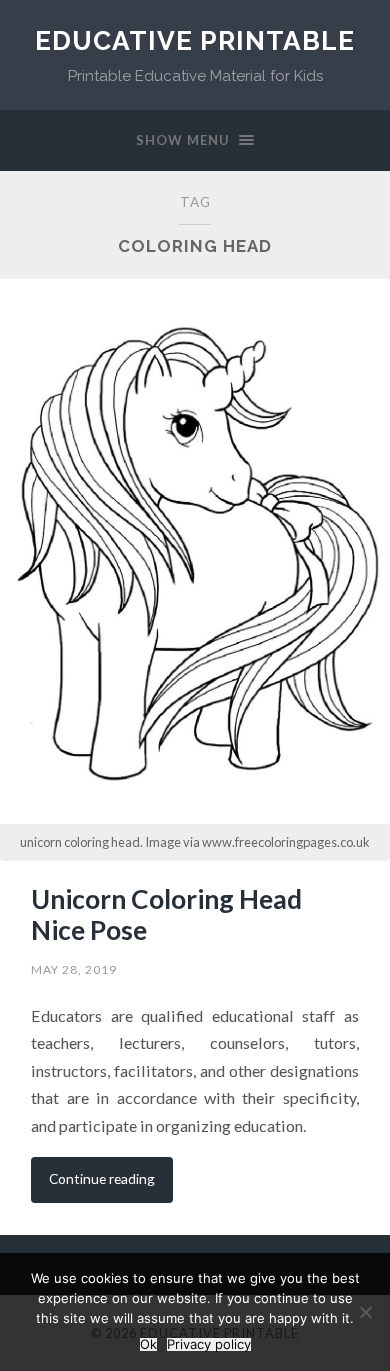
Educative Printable (195, 40)
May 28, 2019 (74, 969)
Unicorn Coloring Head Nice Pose (166, 915)
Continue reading (102, 1178)
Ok (148, 1344)
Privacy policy (209, 1344)
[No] (365, 1312)
